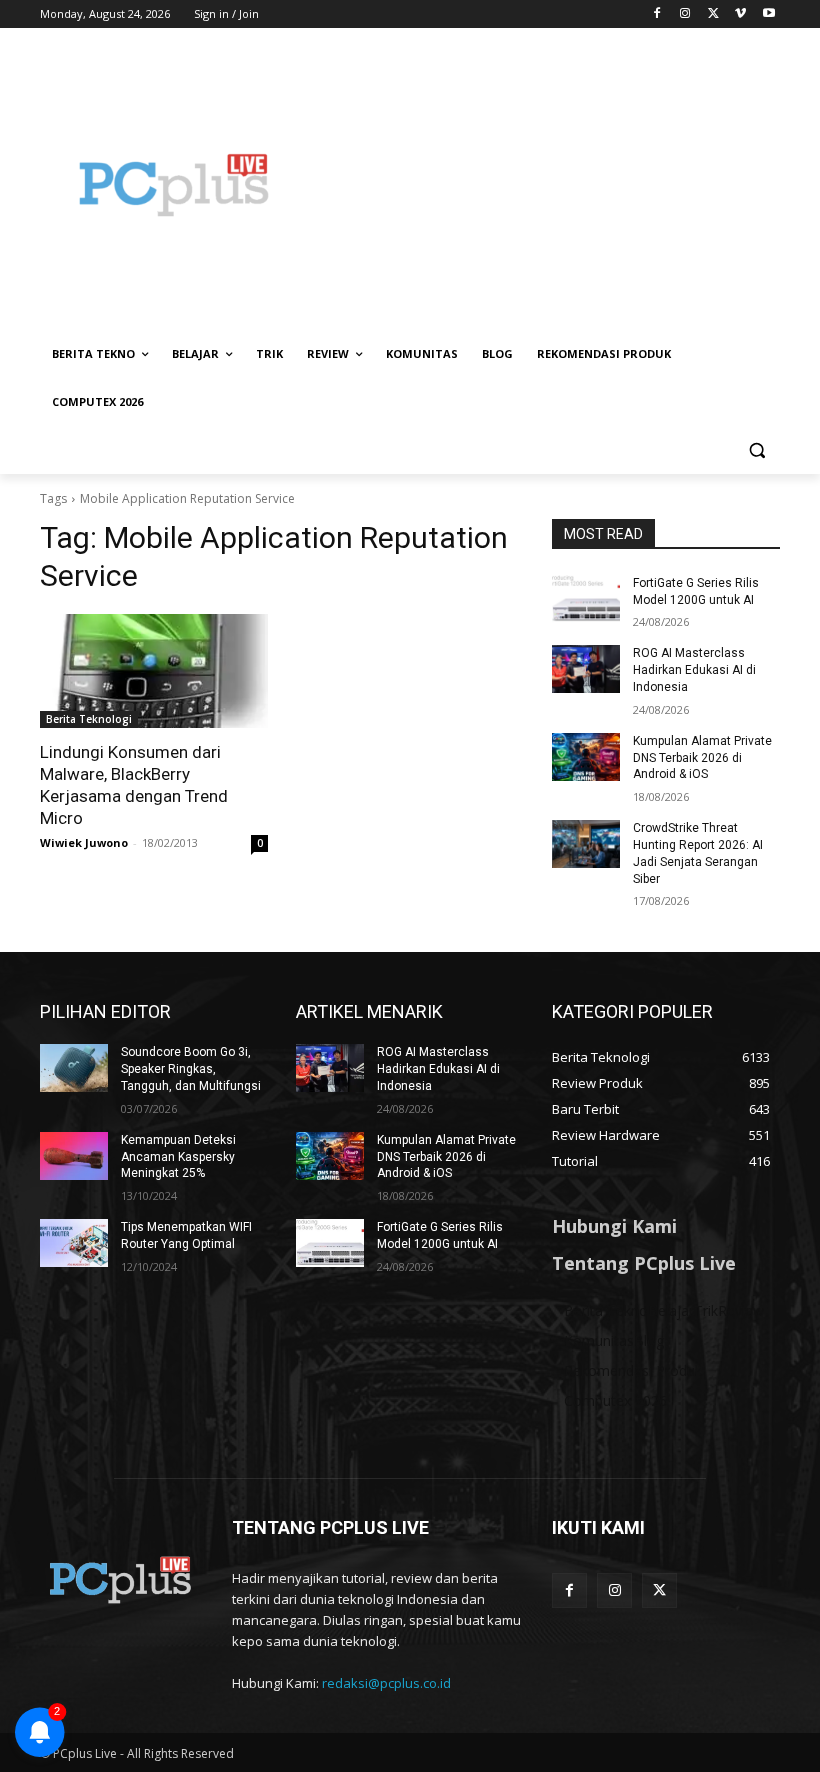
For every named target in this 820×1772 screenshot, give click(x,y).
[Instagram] (685, 14)
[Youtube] (768, 14)
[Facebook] (657, 14)
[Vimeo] (740, 14)
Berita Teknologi (89, 719)
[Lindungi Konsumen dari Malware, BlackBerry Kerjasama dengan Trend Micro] (154, 671)
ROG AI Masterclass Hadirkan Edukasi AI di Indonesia (694, 670)
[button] (756, 450)
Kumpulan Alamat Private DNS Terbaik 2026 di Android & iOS (702, 758)
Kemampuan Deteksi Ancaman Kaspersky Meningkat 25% (178, 1157)
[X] (713, 14)
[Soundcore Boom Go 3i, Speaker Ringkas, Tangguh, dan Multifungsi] (74, 1068)
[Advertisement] (546, 185)
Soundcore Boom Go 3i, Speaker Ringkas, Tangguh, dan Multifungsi (191, 1069)
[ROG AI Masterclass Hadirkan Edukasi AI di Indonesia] (586, 669)
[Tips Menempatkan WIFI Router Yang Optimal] (74, 1243)
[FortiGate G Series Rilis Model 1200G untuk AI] (586, 599)
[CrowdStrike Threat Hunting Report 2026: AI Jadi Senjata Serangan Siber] (586, 844)
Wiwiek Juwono (84, 842)
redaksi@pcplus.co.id (386, 1683)
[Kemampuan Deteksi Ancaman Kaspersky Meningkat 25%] (74, 1156)
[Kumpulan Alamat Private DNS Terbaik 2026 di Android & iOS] (586, 757)
